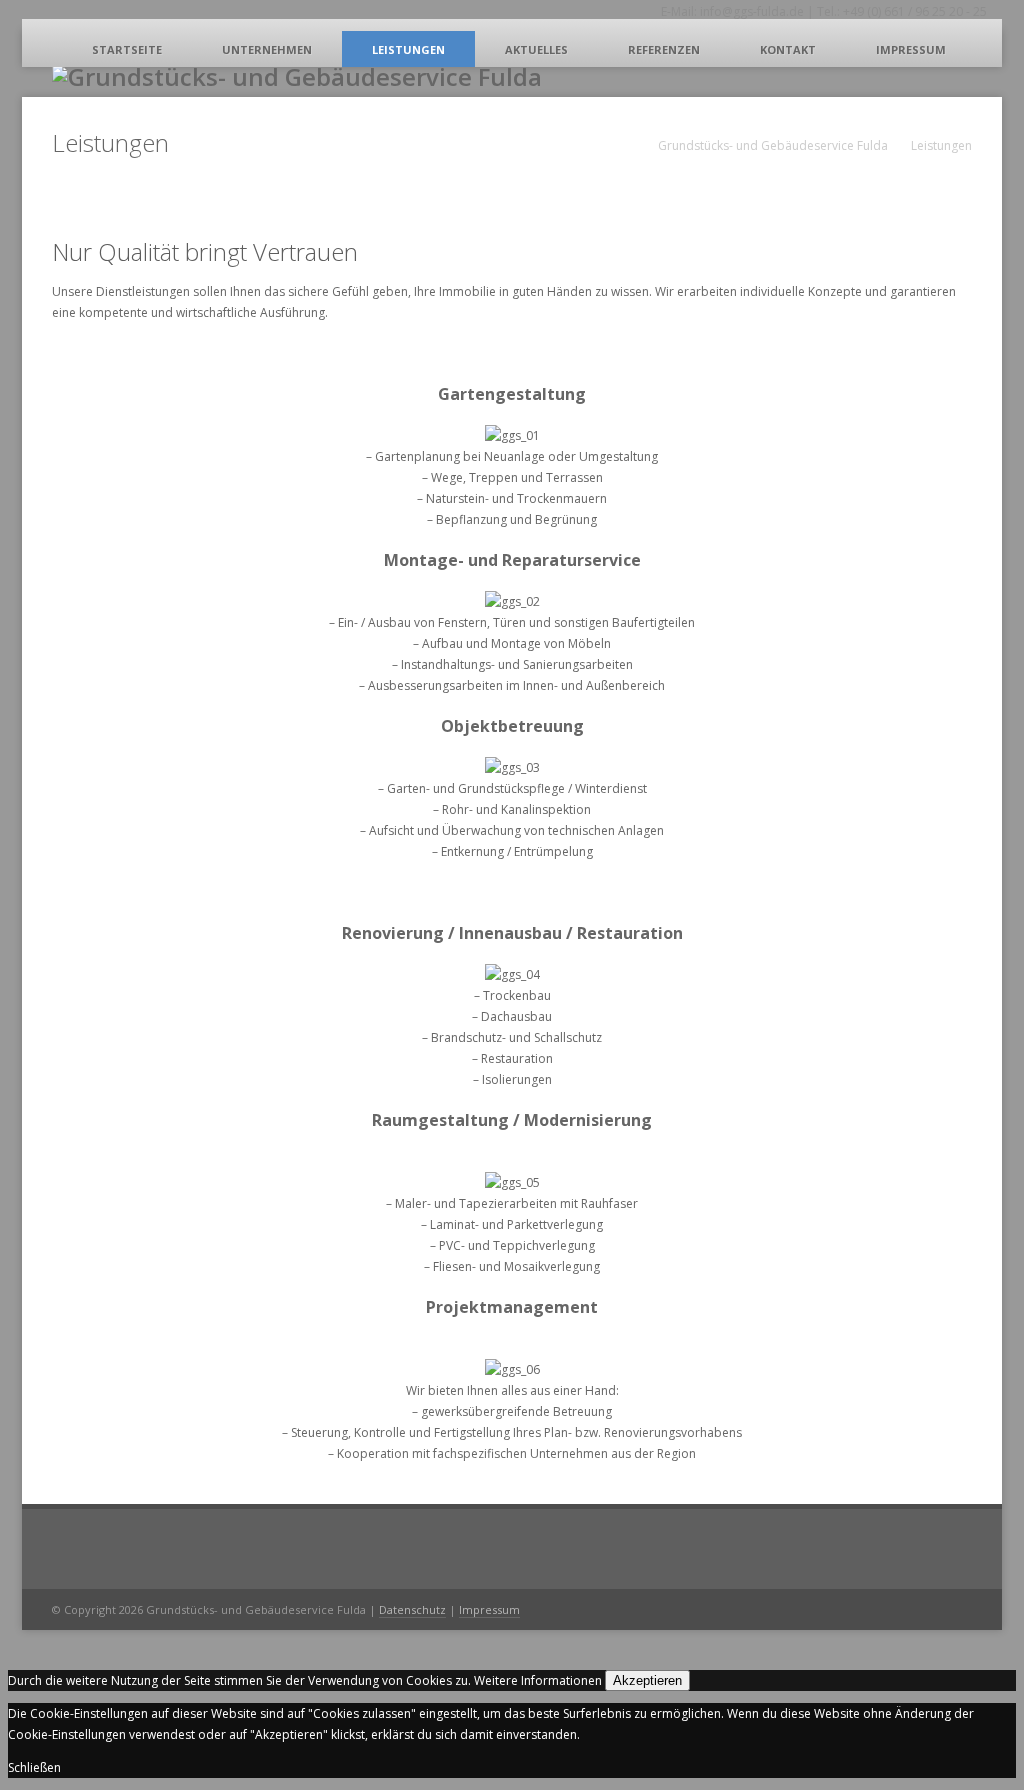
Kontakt (788, 49)
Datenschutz (412, 1609)
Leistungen (408, 49)
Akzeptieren (647, 1680)
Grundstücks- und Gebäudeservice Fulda (773, 145)
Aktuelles (536, 49)
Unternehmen (267, 49)
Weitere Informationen (538, 1680)
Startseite (127, 49)
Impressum (911, 49)
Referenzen (664, 49)
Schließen (34, 1767)
